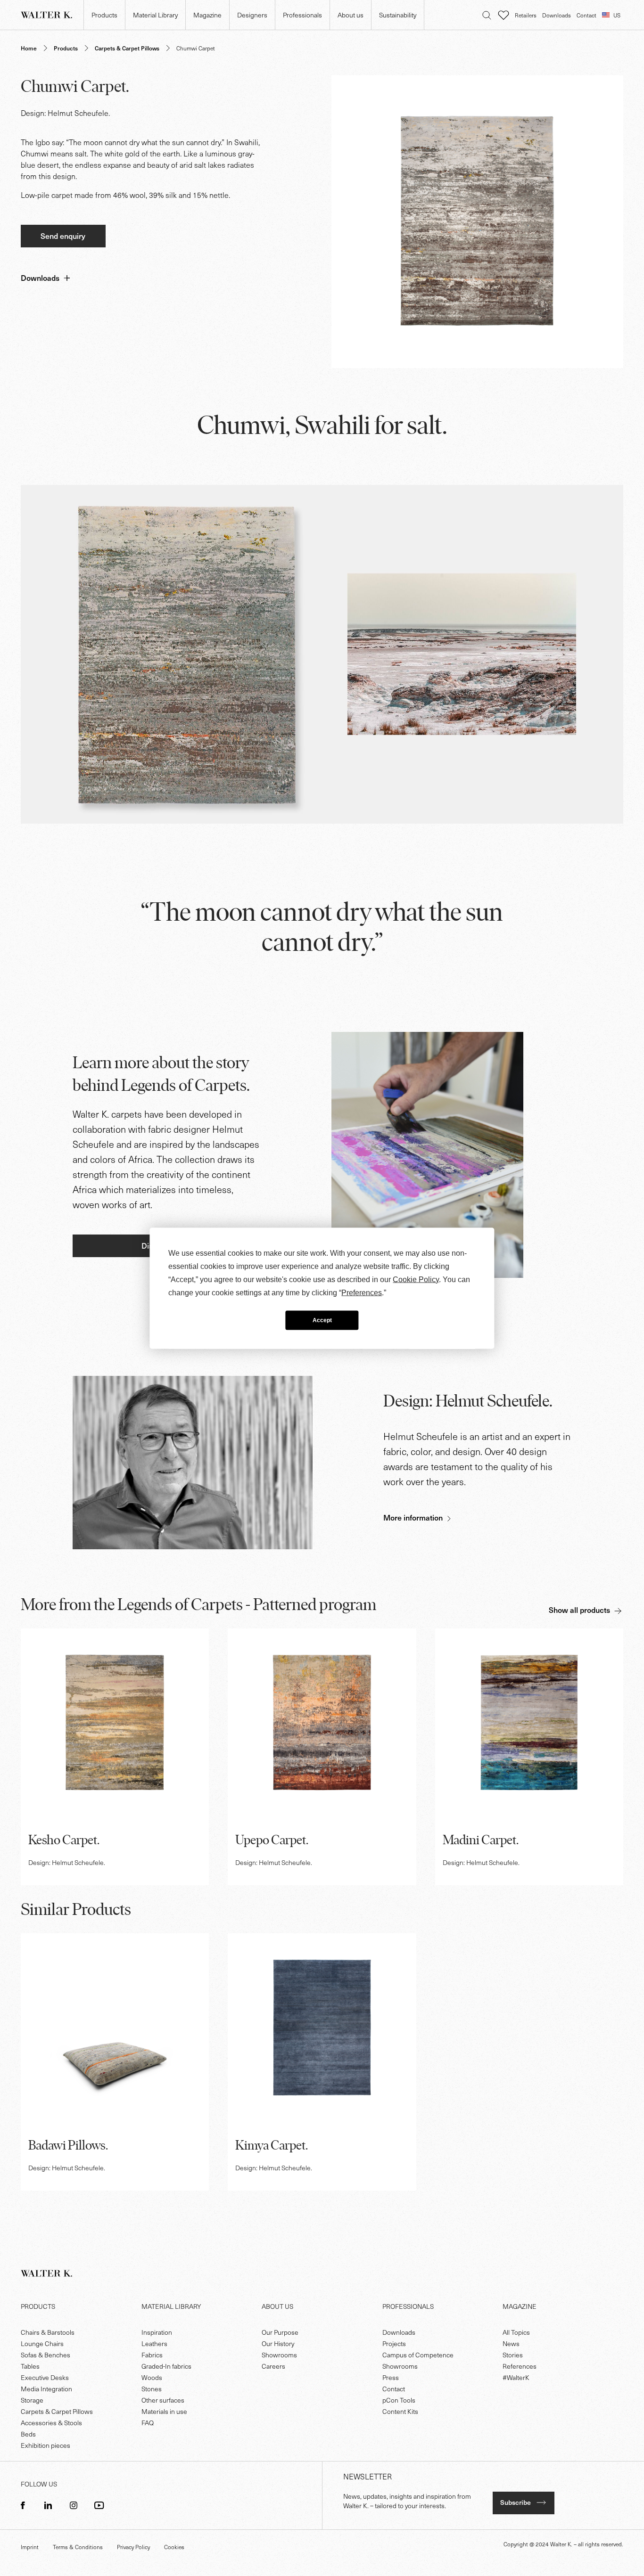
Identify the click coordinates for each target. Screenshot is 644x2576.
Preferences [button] (362, 1292)
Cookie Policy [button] (416, 1279)
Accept (322, 1320)
